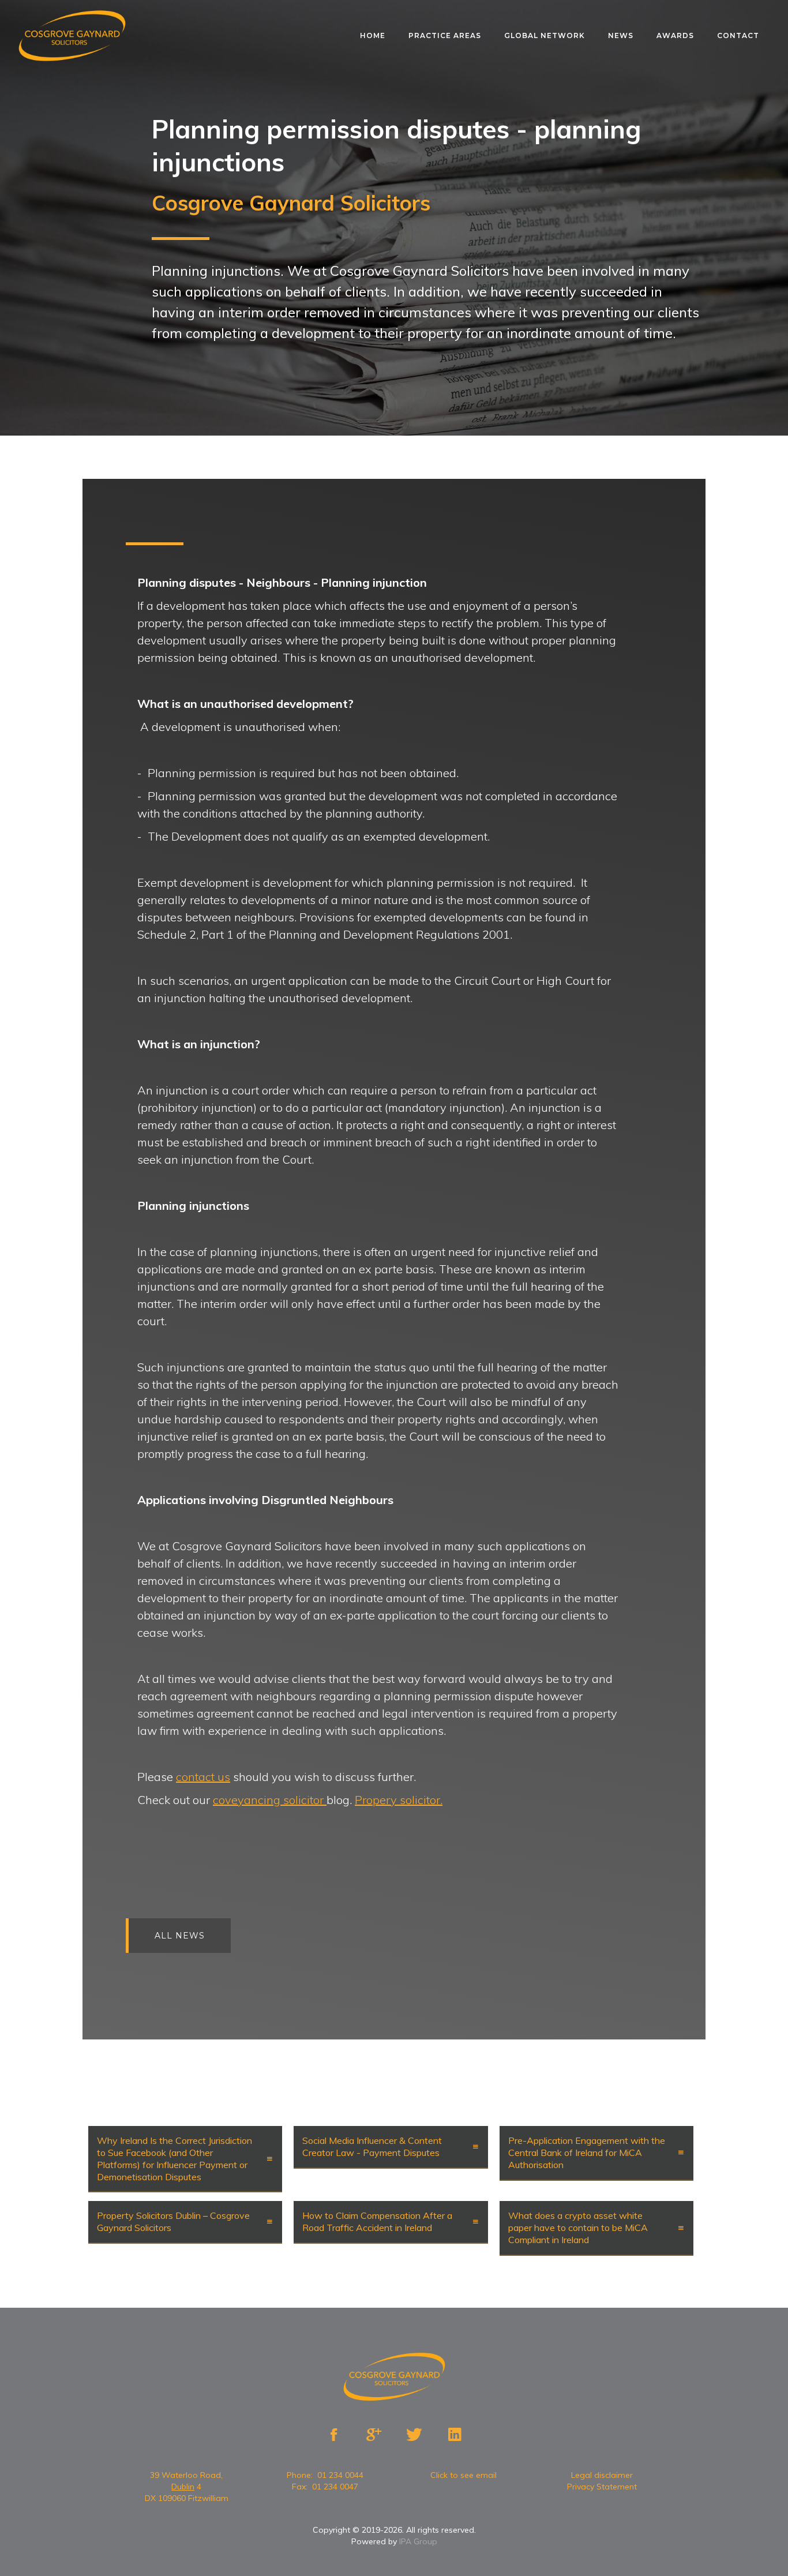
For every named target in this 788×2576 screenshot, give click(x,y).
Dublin (183, 2487)
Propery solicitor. (399, 1800)
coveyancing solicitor (270, 1800)
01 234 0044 (340, 2475)
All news (180, 1936)
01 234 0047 (335, 2487)
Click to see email (464, 2475)
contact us (203, 1777)
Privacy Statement (602, 2487)
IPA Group (418, 2541)
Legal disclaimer (602, 2475)
